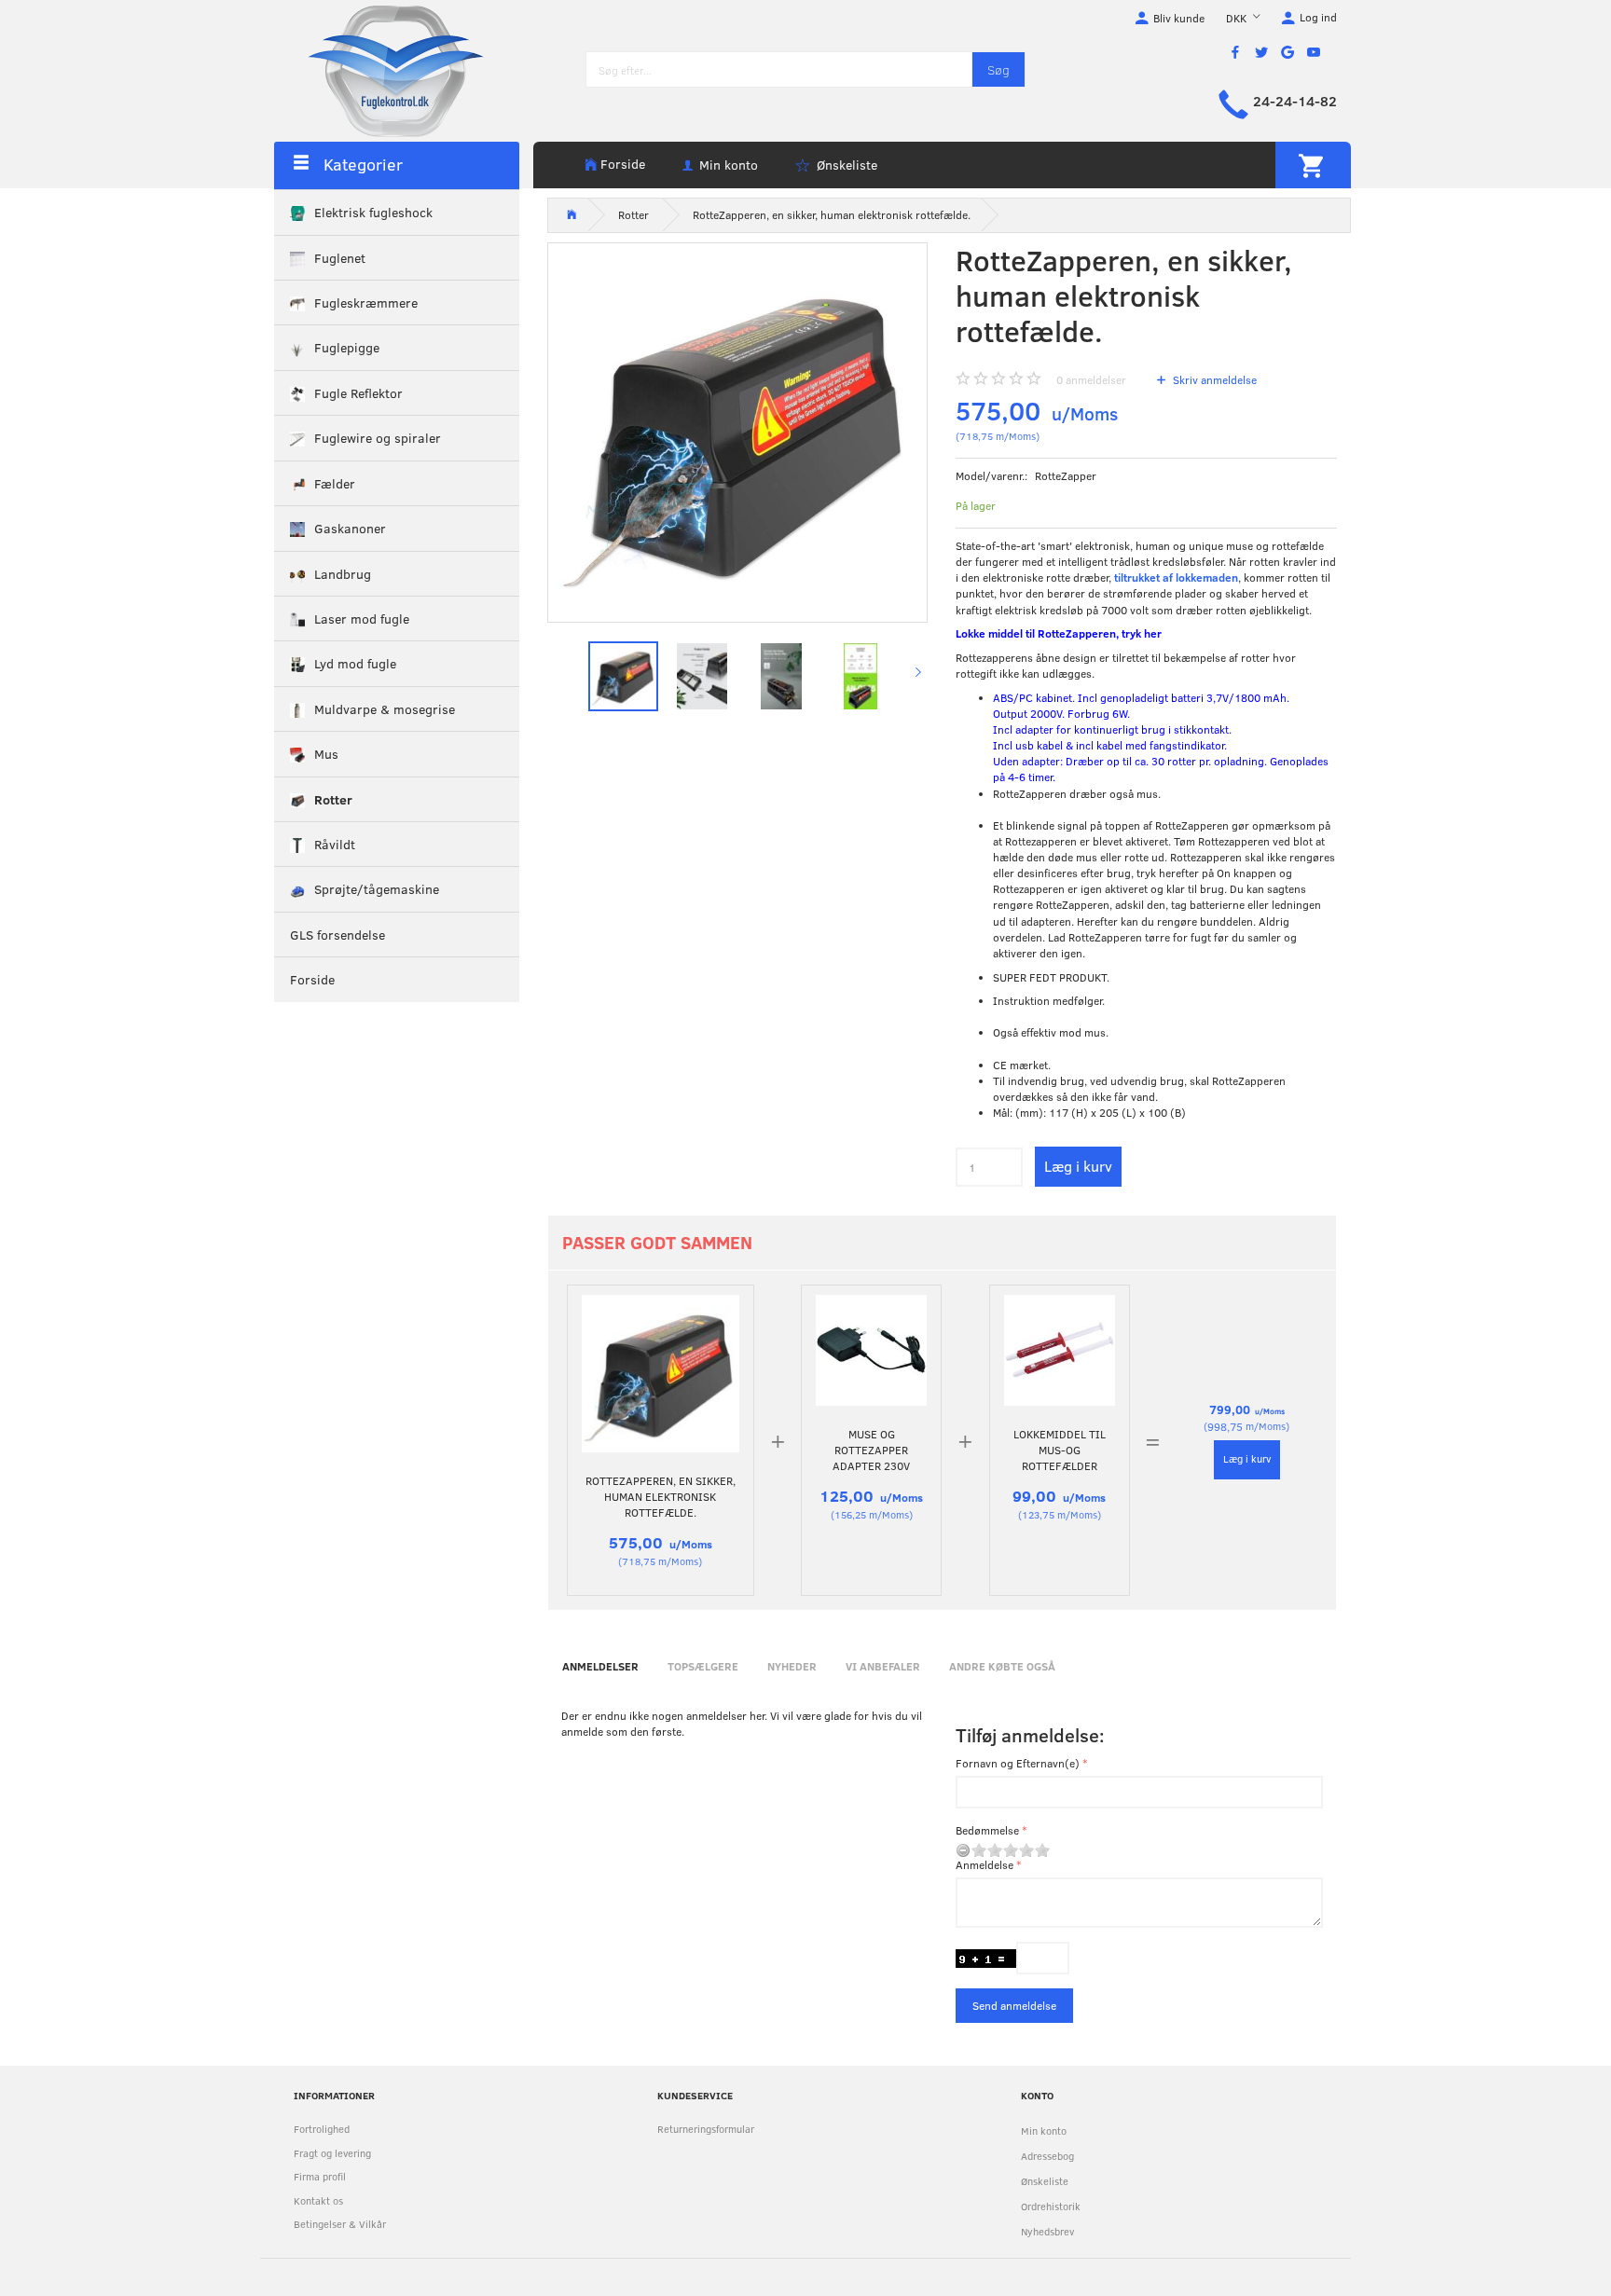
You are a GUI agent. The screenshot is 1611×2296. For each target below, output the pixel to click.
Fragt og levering (332, 2153)
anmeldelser (1091, 379)
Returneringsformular (706, 2129)
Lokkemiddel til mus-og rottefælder (1060, 1450)
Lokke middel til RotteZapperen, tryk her (1059, 633)
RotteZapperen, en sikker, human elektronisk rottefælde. (661, 1496)
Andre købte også (1002, 1666)
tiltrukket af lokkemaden (1176, 577)
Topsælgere (703, 1666)
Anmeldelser (600, 1666)
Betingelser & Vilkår (340, 2224)
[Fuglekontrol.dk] (381, 70)
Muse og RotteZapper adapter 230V (871, 1450)
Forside (623, 164)
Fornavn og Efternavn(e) (1018, 1763)
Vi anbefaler (883, 1666)
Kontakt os (318, 2200)
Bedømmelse (987, 1830)
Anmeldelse (984, 1864)
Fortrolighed (322, 2129)
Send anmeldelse (1014, 2005)
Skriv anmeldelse (1213, 379)
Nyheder (792, 1666)
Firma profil (320, 2176)
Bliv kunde (1179, 18)
